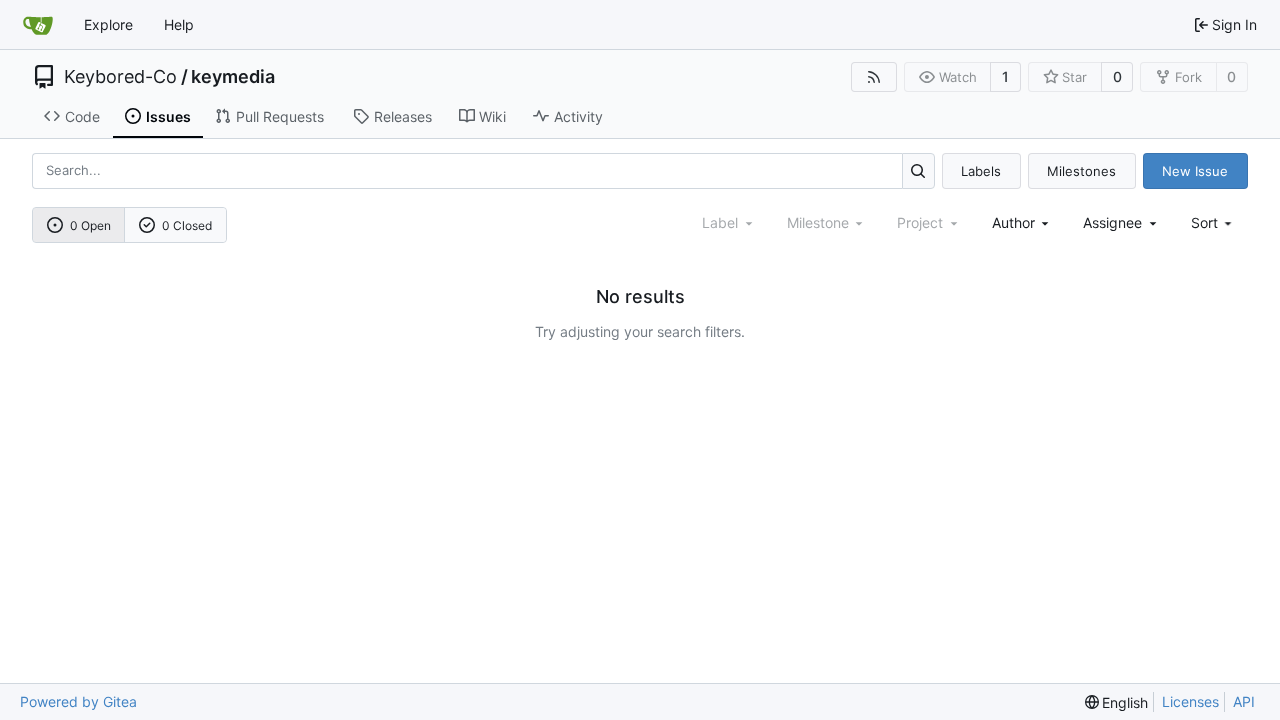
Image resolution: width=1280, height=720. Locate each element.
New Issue (1195, 171)
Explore (108, 24)
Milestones (1081, 171)
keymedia (233, 77)
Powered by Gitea (78, 701)
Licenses (1190, 701)
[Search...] (918, 170)
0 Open (90, 225)
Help (179, 24)
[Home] (38, 25)
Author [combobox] (1013, 222)
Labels (981, 171)
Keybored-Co (120, 77)
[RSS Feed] (874, 77)
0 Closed (187, 225)
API (1244, 701)
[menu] (1213, 222)
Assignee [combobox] (1112, 222)
